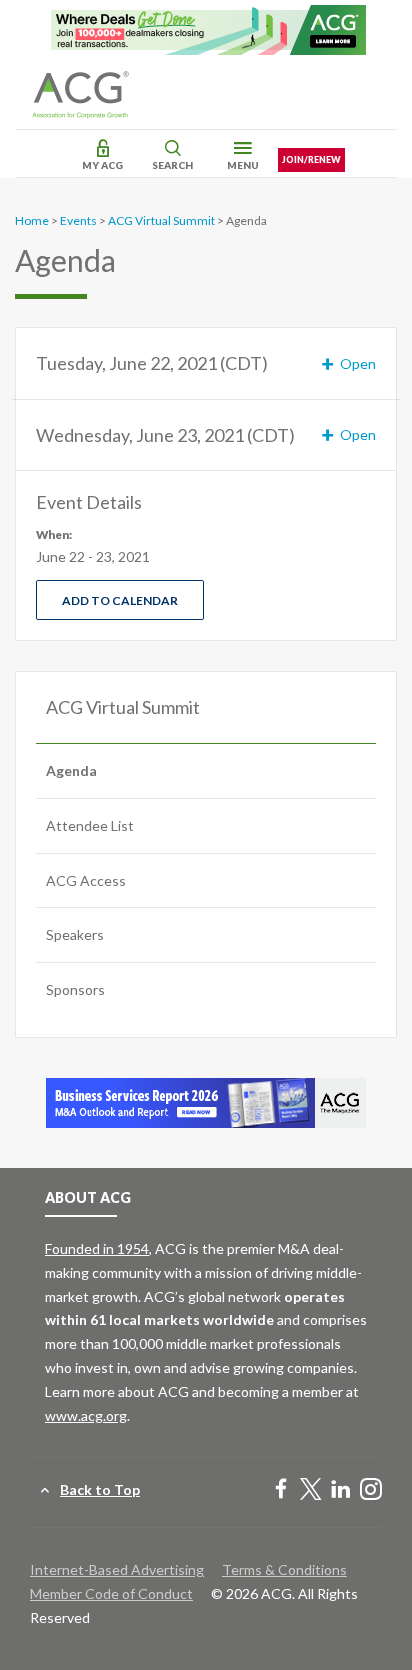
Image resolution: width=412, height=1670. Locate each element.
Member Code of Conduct (111, 1593)
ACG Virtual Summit (161, 220)
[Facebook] (281, 1490)
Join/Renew (311, 159)
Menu (243, 165)
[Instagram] (371, 1490)
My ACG (102, 165)
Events (78, 220)
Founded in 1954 (97, 1248)
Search (172, 165)
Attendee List (90, 825)
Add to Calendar (120, 600)
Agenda (71, 770)
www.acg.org (86, 1415)
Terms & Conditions (284, 1569)
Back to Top (100, 1489)
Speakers (75, 934)
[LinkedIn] (341, 1490)
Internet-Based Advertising (117, 1569)
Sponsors (75, 989)
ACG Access (86, 880)
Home (32, 220)
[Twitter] (311, 1490)
